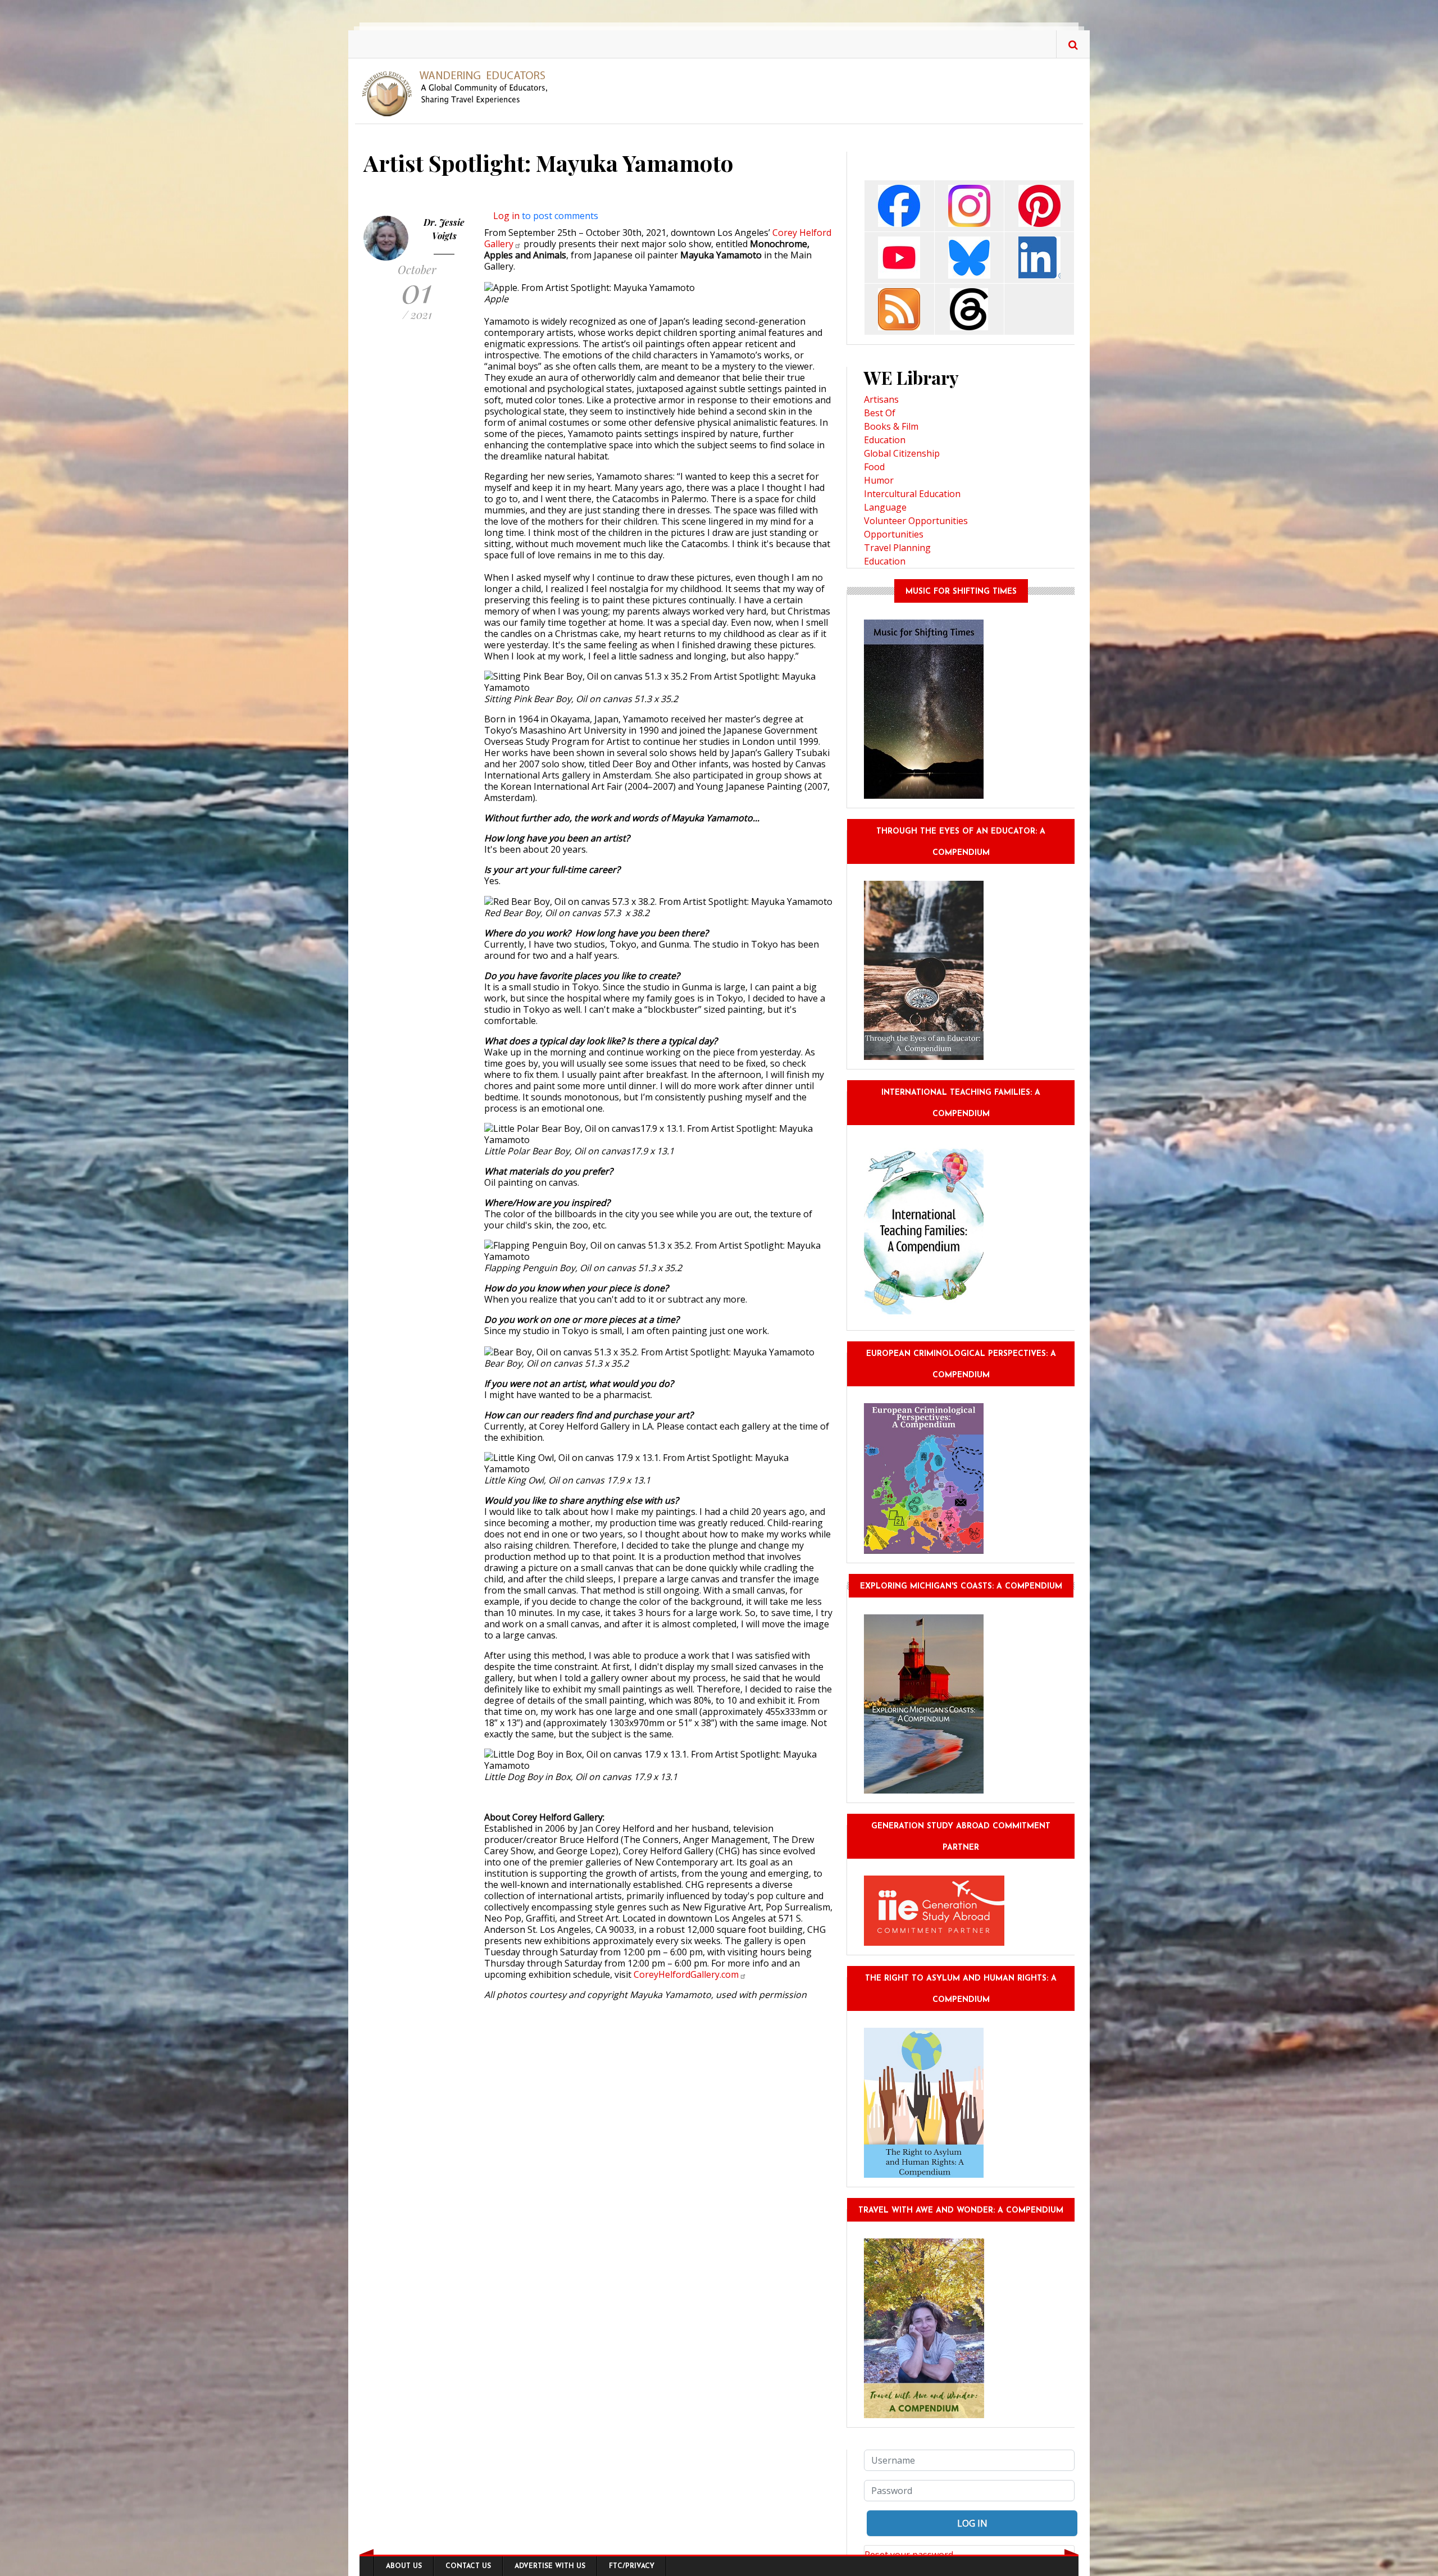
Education (885, 440)
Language (885, 507)
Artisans (881, 399)
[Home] (459, 93)
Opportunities (894, 534)
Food (874, 467)
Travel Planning (897, 548)
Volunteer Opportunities (916, 521)
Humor (879, 480)
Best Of (880, 413)
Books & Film (891, 426)
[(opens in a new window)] (899, 205)
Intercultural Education (912, 494)
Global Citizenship (902, 453)
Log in (506, 216)
